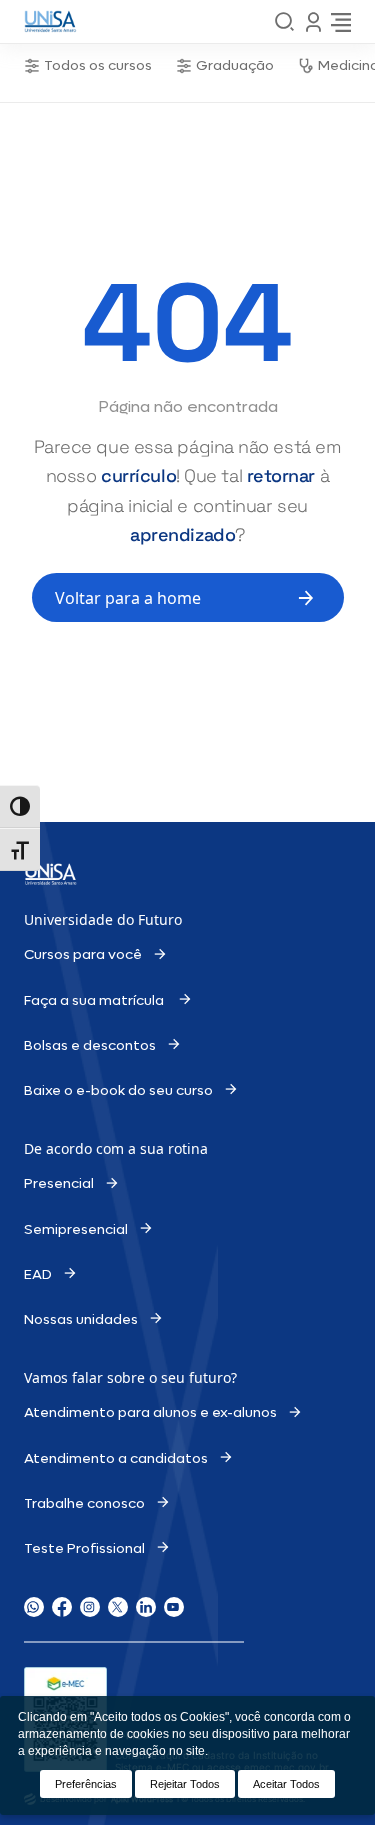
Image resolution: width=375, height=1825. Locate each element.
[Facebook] (62, 1607)
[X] (118, 1607)
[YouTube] (174, 1607)
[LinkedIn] (146, 1607)
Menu (313, 22)
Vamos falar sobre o (92, 1377)
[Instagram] (90, 1607)
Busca (285, 22)
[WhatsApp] (34, 1607)
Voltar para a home (128, 598)
